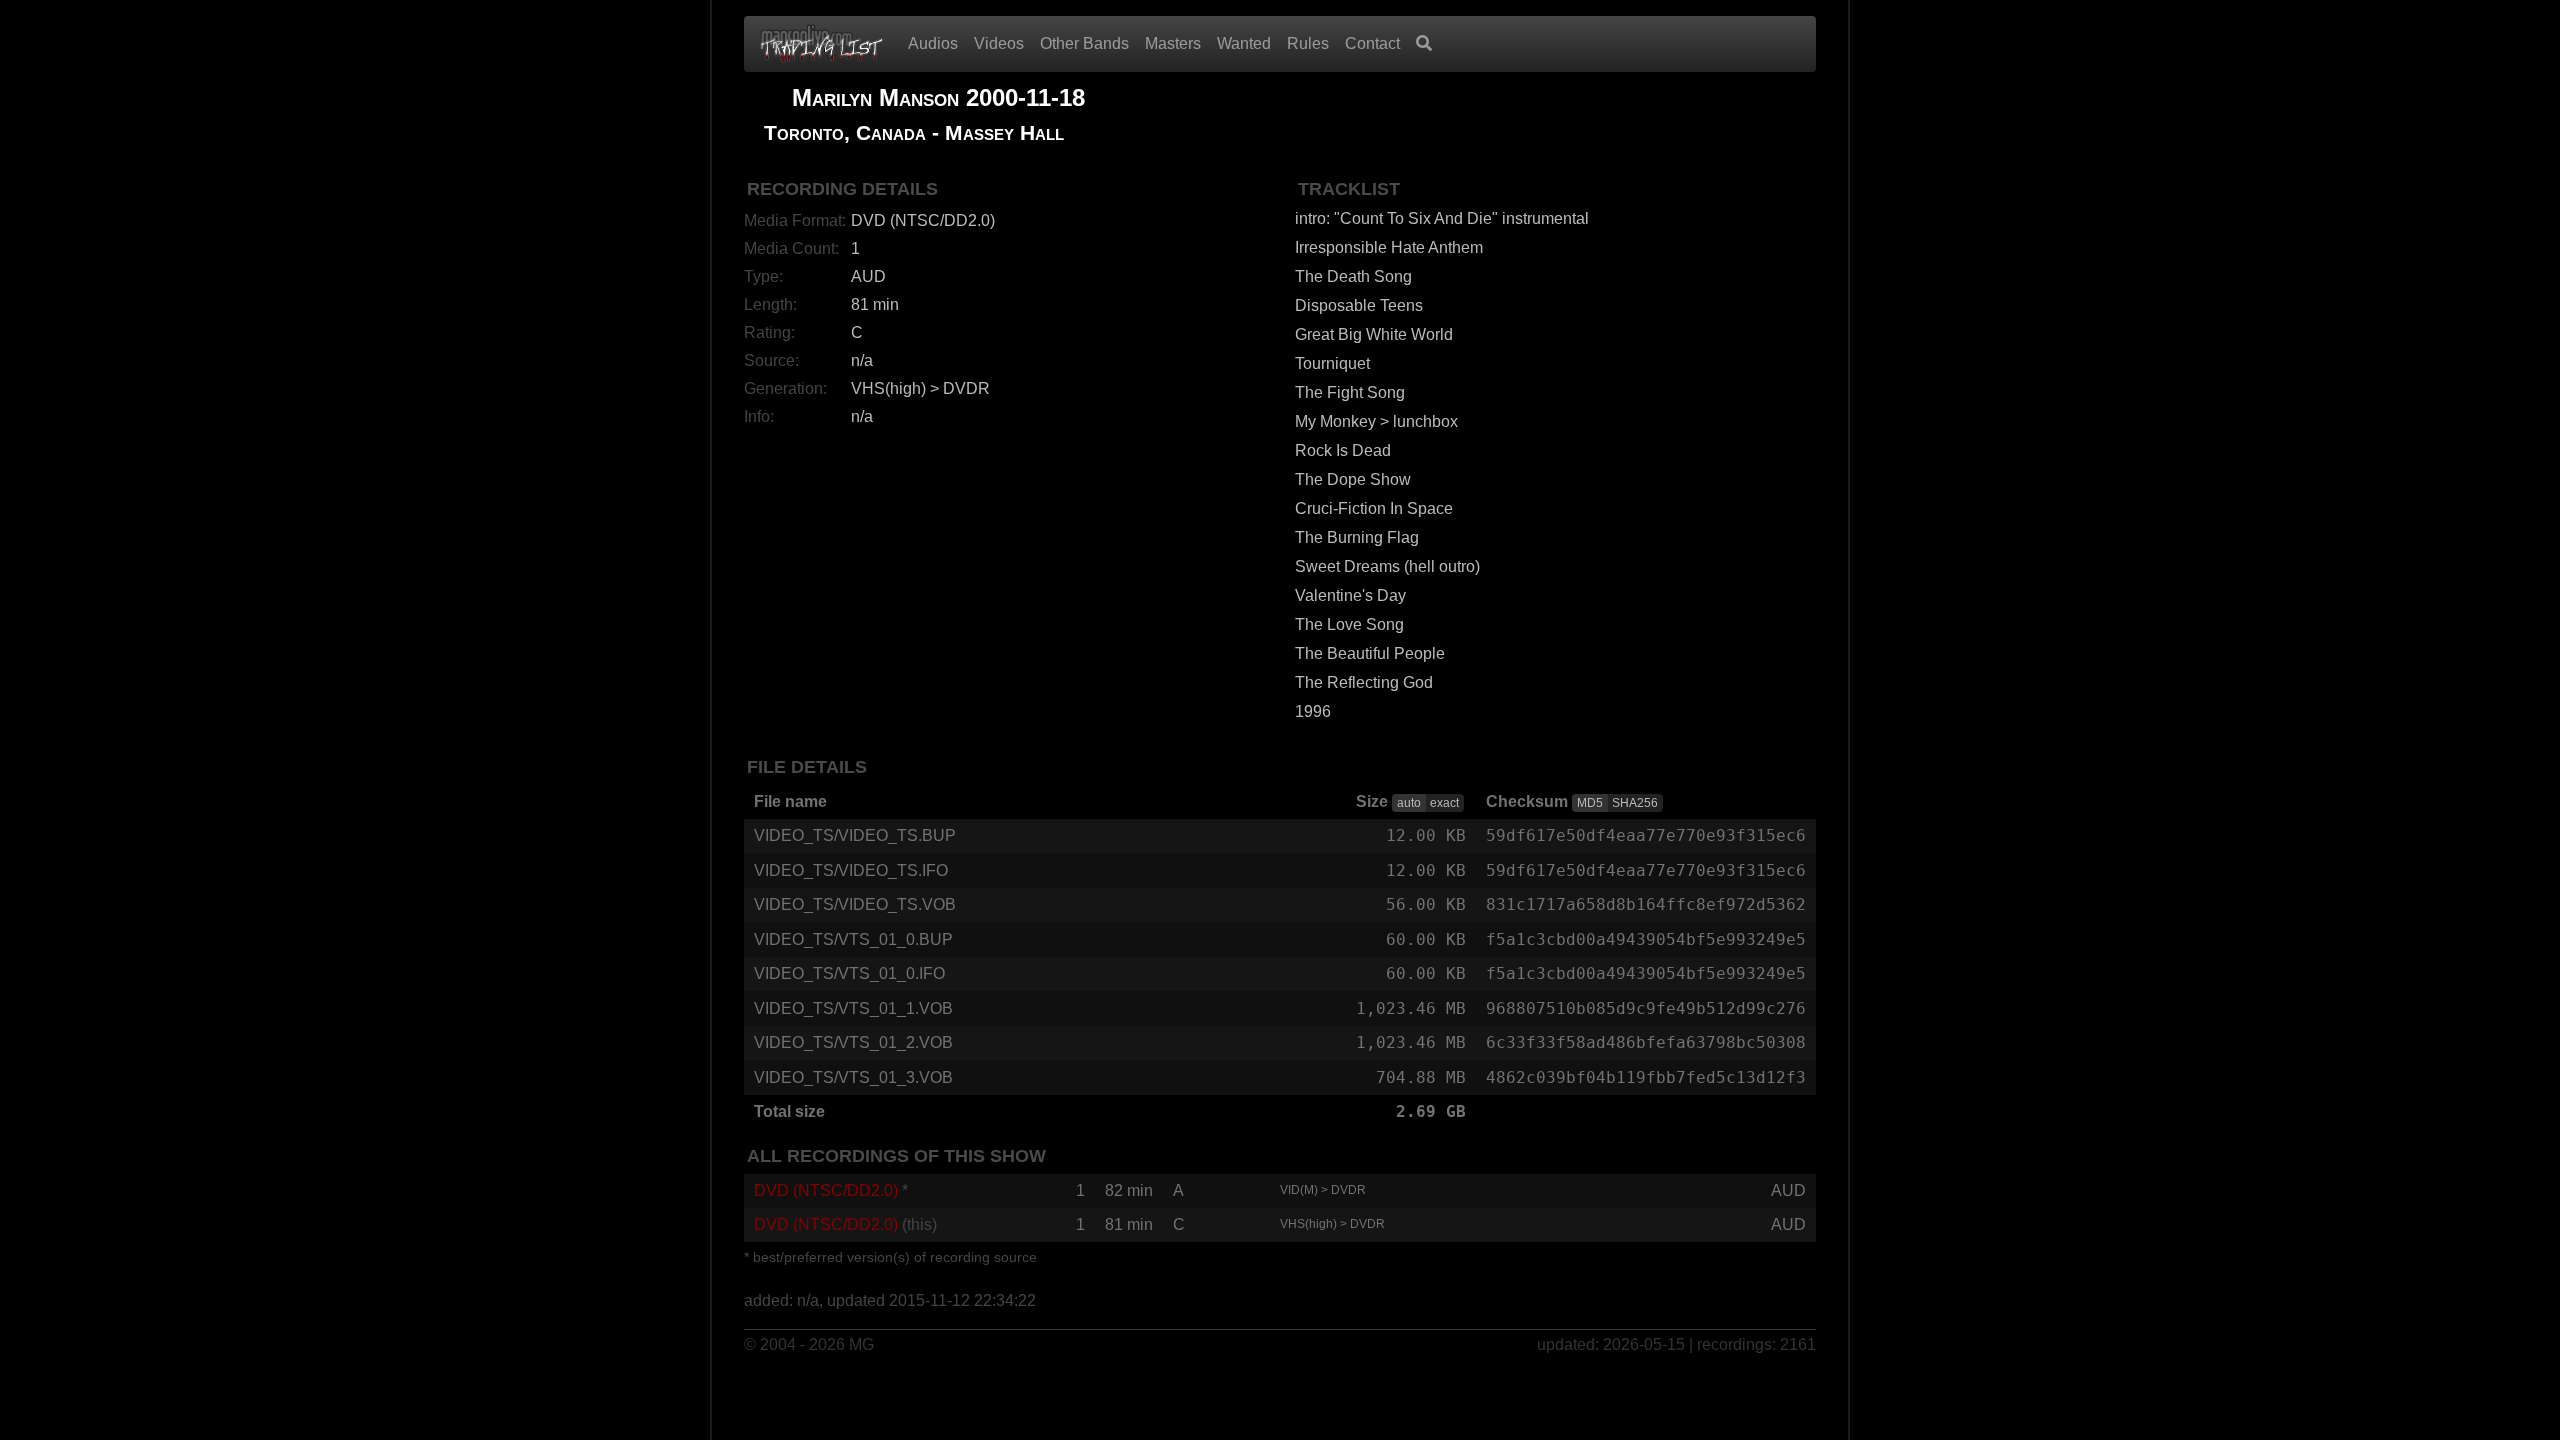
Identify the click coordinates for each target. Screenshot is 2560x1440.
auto (1409, 803)
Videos (999, 43)
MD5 (1590, 803)
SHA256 (1635, 803)
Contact (1372, 43)
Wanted (1244, 43)
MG (861, 1344)
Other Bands (1084, 43)
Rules (1308, 43)
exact (1444, 803)
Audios (933, 43)
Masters (1173, 43)
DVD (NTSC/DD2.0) (826, 1190)
